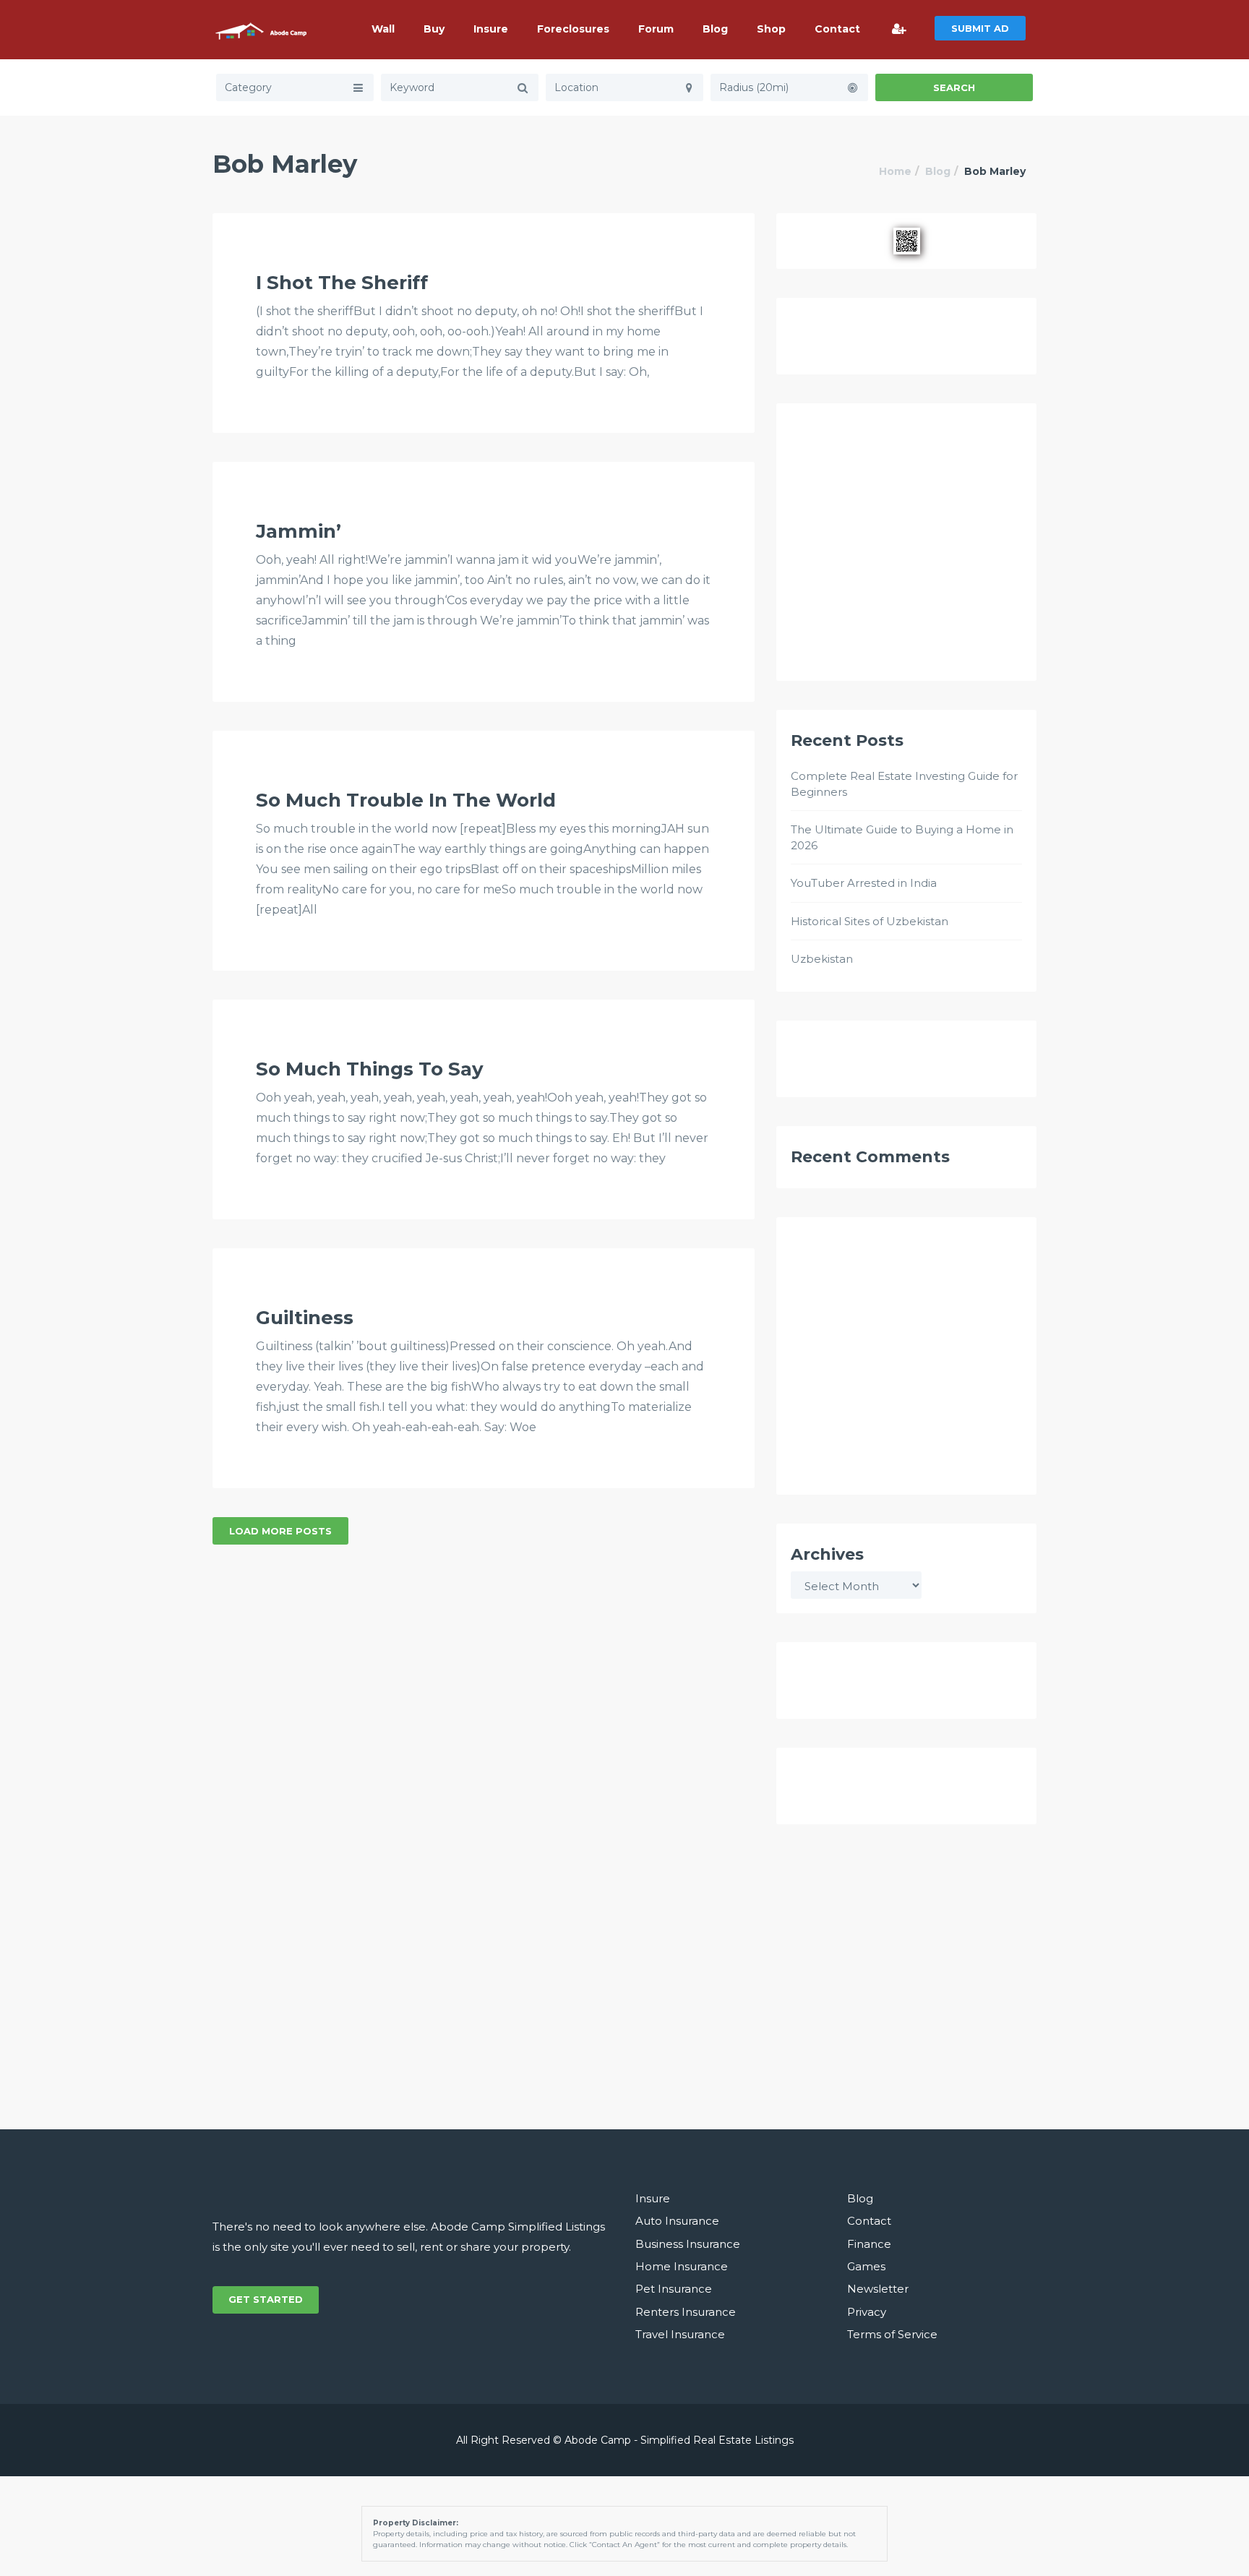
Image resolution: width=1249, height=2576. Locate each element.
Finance (869, 2244)
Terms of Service (892, 2334)
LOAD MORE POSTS (280, 1531)
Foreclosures (573, 29)
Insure (491, 29)
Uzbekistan (822, 959)
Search (954, 87)
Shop (771, 29)
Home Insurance (682, 2266)
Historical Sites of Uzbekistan (870, 921)
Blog (715, 29)
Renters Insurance (686, 2312)
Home (895, 171)
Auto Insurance (677, 2221)
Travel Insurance (680, 2334)
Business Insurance (688, 2244)
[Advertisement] (906, 549)
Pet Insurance (674, 2289)
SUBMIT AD (980, 28)
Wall (383, 29)
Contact (837, 29)
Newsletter (878, 2289)
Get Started (266, 2299)
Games (866, 2266)
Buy (434, 29)
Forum (656, 29)
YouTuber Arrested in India (864, 883)
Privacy (867, 2312)
